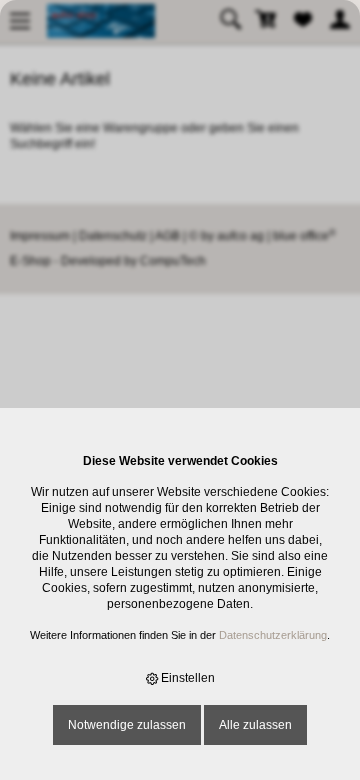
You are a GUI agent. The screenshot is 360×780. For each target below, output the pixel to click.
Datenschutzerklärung (273, 635)
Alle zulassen (255, 725)
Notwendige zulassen (127, 725)
